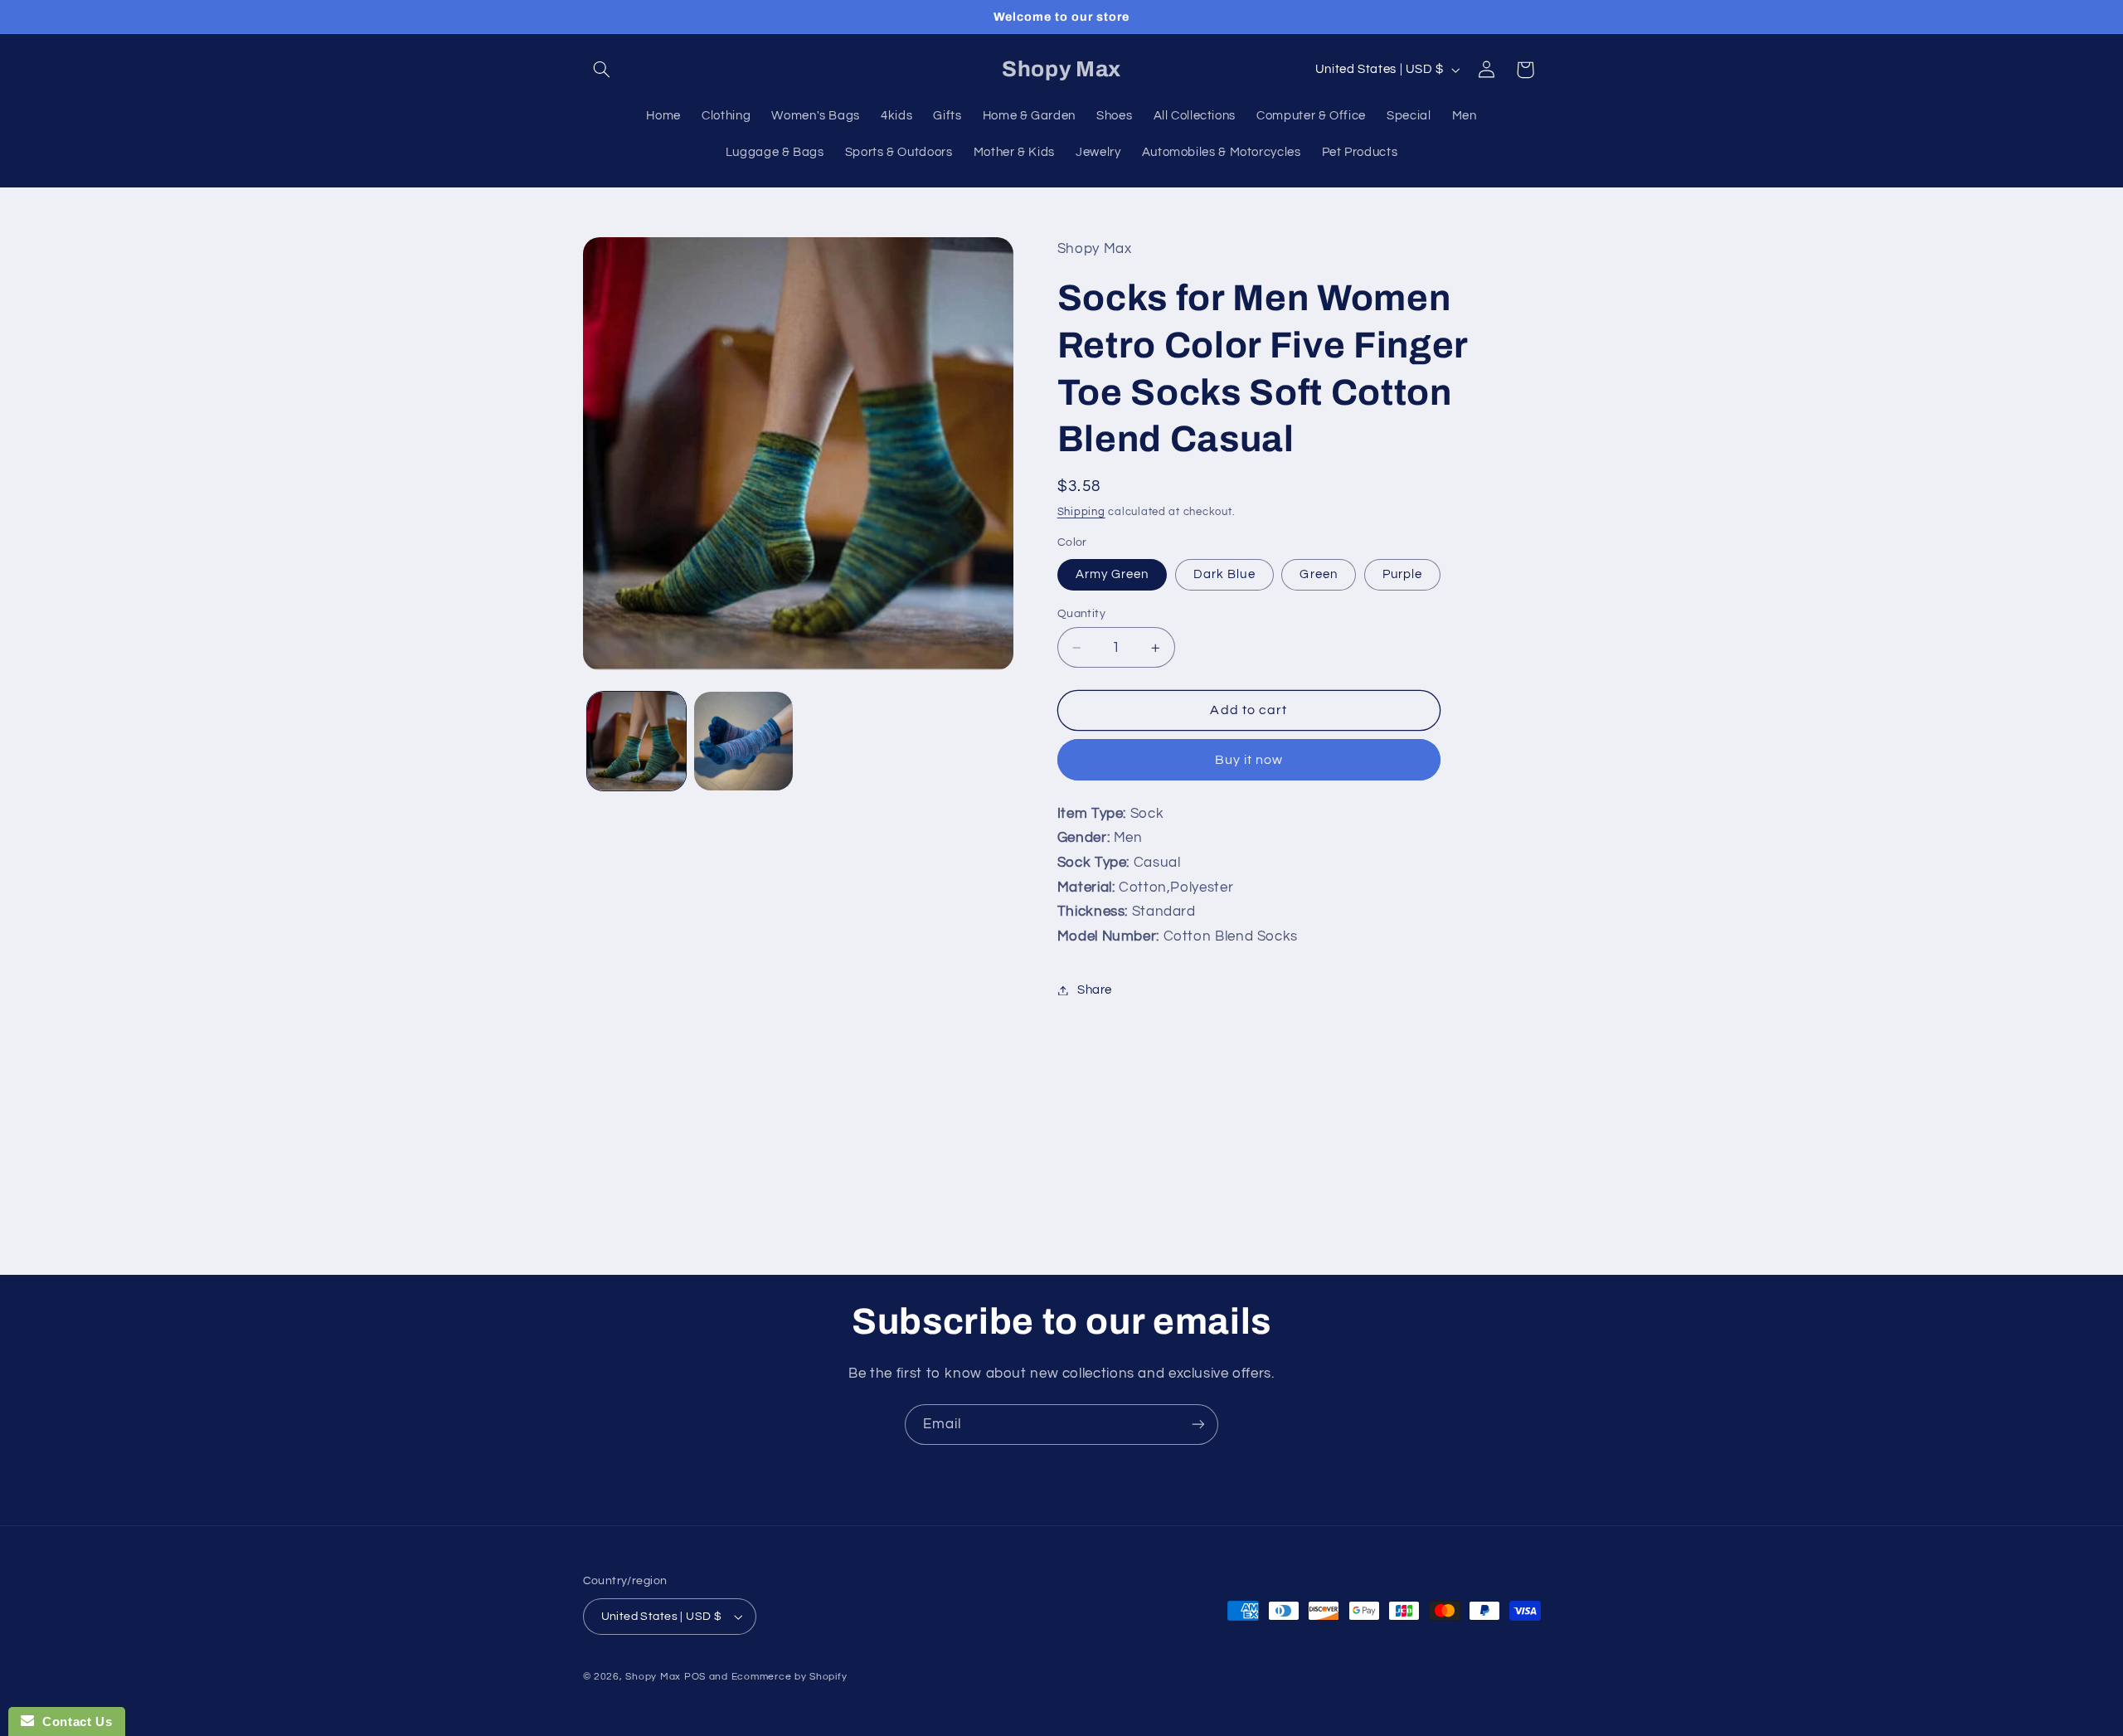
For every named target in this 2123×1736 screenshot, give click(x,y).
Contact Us (73, 1721)
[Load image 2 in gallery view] (743, 741)
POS (695, 1677)
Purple (1402, 574)
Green (1318, 574)
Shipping (1081, 512)
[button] (602, 70)
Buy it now (1249, 760)
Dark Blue (1224, 574)
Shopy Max (653, 1677)
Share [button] (1095, 990)
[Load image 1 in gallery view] (636, 741)
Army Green (1113, 574)
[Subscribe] (1198, 1425)
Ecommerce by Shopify (789, 1677)
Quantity (1081, 614)
